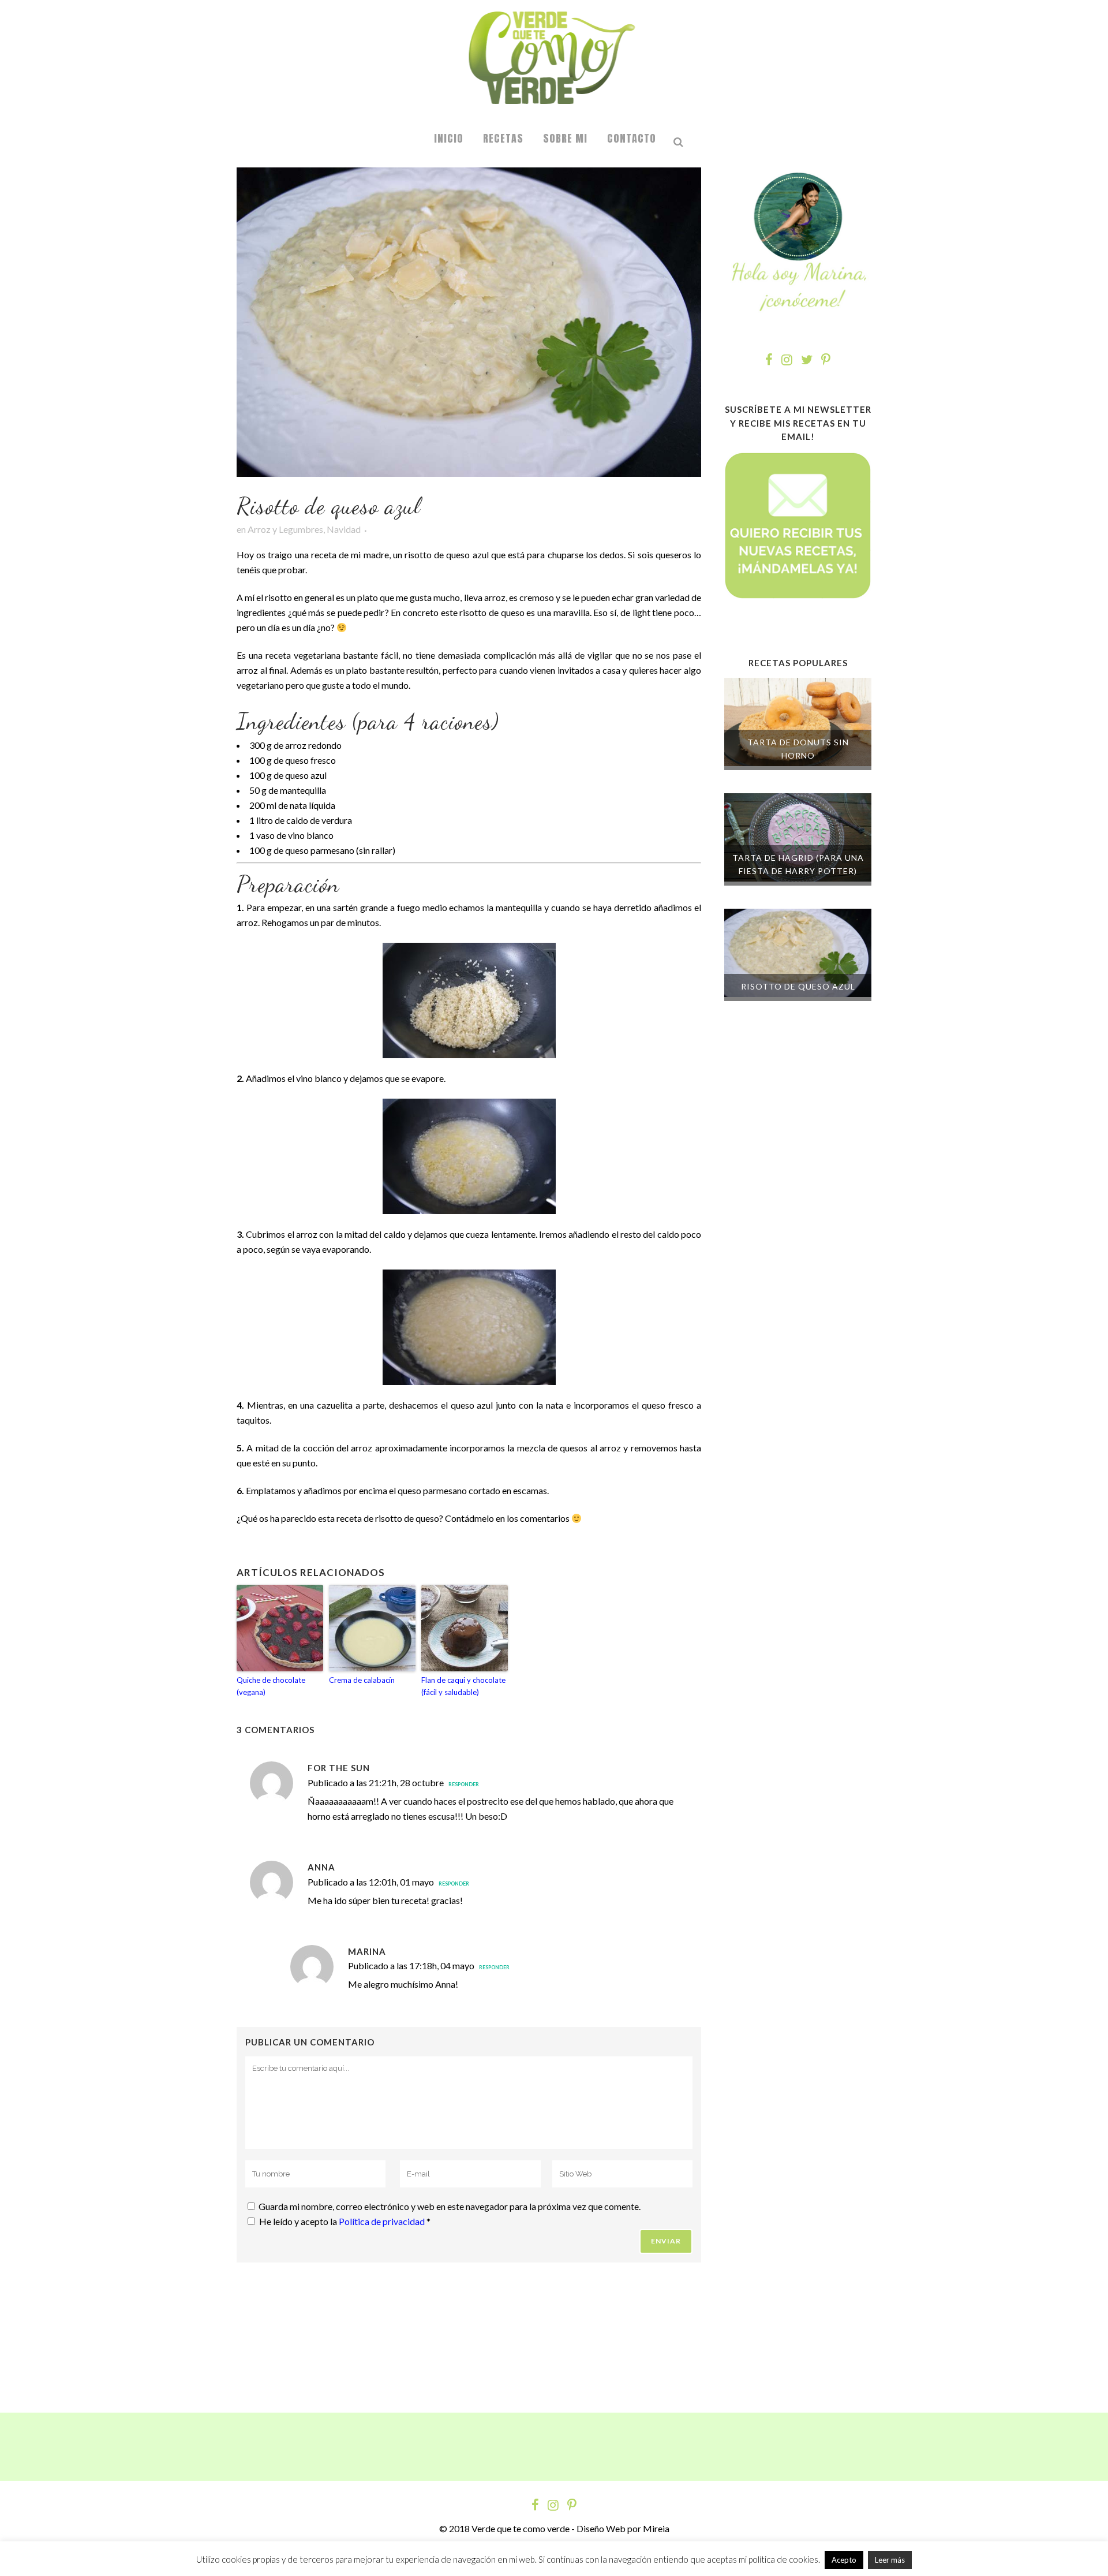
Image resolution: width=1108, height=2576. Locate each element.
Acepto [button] (844, 2560)
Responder (464, 1784)
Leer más (890, 2560)
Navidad (344, 529)
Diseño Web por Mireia (623, 2528)
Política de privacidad (383, 2221)
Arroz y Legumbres (285, 529)
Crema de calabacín (362, 1680)
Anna (321, 1867)
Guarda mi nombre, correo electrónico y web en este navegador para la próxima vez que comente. (450, 2206)
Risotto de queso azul (798, 986)
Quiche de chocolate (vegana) (271, 1686)
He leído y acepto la (345, 2221)
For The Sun (339, 1768)
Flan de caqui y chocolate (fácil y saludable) (463, 1686)
